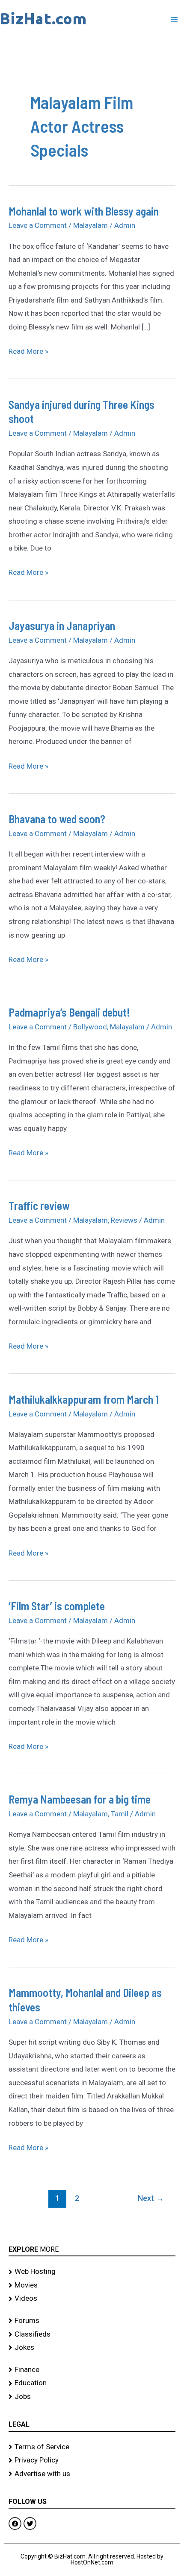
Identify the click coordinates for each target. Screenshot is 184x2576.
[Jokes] (92, 2348)
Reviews (124, 1220)
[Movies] (92, 2285)
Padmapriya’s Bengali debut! (69, 1012)
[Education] (92, 2383)
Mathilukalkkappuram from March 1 (84, 1399)
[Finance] (92, 2370)
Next (151, 2198)
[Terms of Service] (92, 2447)
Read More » (28, 350)
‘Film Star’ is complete (57, 1606)
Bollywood (90, 1027)
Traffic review (39, 1205)
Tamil (120, 1814)
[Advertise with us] (92, 2474)
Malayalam (91, 225)
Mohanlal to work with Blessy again (84, 211)
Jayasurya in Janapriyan (62, 625)
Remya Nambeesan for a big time (80, 1799)
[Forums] (92, 2321)
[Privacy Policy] (92, 2460)
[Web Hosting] (92, 2272)
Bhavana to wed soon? (57, 819)
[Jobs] (92, 2397)
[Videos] (92, 2299)
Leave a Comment (38, 225)
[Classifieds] (92, 2334)
